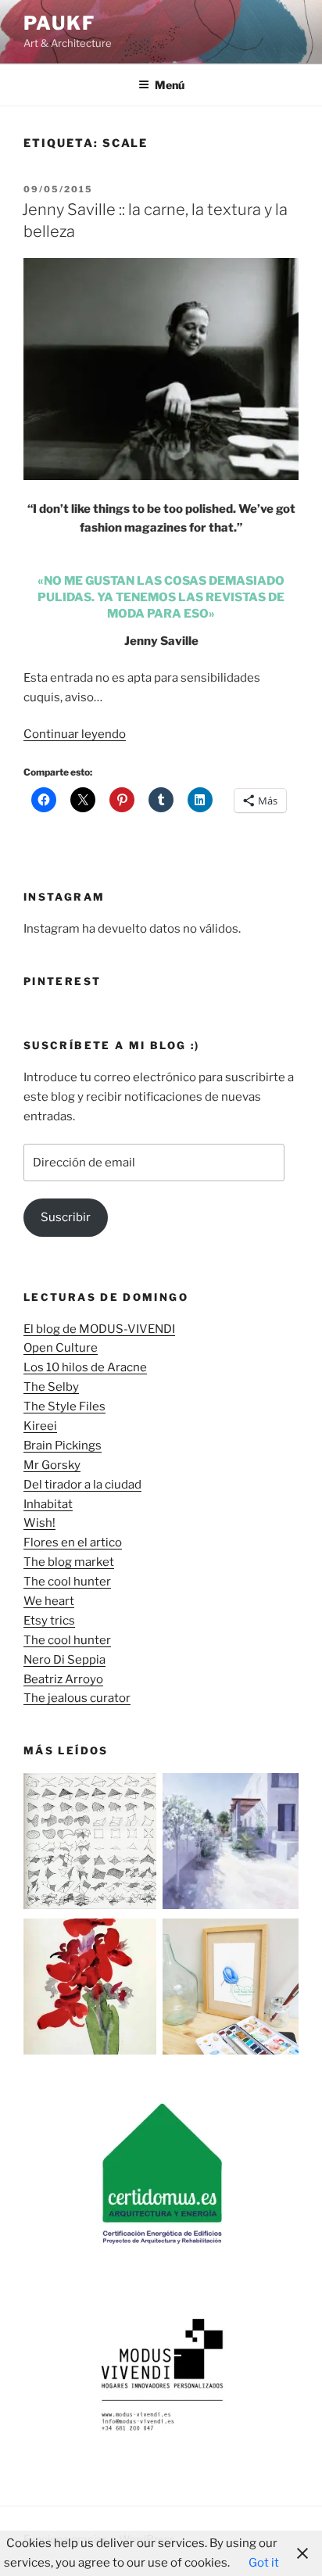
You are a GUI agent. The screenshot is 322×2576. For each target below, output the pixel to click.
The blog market (69, 1562)
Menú (170, 85)
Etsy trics (49, 1621)
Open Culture (61, 1348)
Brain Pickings (63, 1446)
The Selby (51, 1387)
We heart (49, 1601)
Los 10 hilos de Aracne (85, 1367)
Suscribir (66, 1217)
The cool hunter (67, 1582)
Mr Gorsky (52, 1465)
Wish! (39, 1523)
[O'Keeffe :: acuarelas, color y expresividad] (91, 1990)
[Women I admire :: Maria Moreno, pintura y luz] (231, 1844)
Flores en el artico (73, 1542)
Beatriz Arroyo (63, 1679)
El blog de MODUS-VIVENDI (99, 1329)
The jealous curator (77, 1698)
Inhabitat (48, 1504)
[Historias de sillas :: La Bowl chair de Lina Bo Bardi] (231, 1990)
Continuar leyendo (75, 734)
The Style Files (64, 1406)
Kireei (40, 1426)
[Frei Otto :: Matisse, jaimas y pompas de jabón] (91, 1844)
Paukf (59, 23)
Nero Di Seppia (64, 1660)
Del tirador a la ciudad (82, 1485)
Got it (264, 2563)
